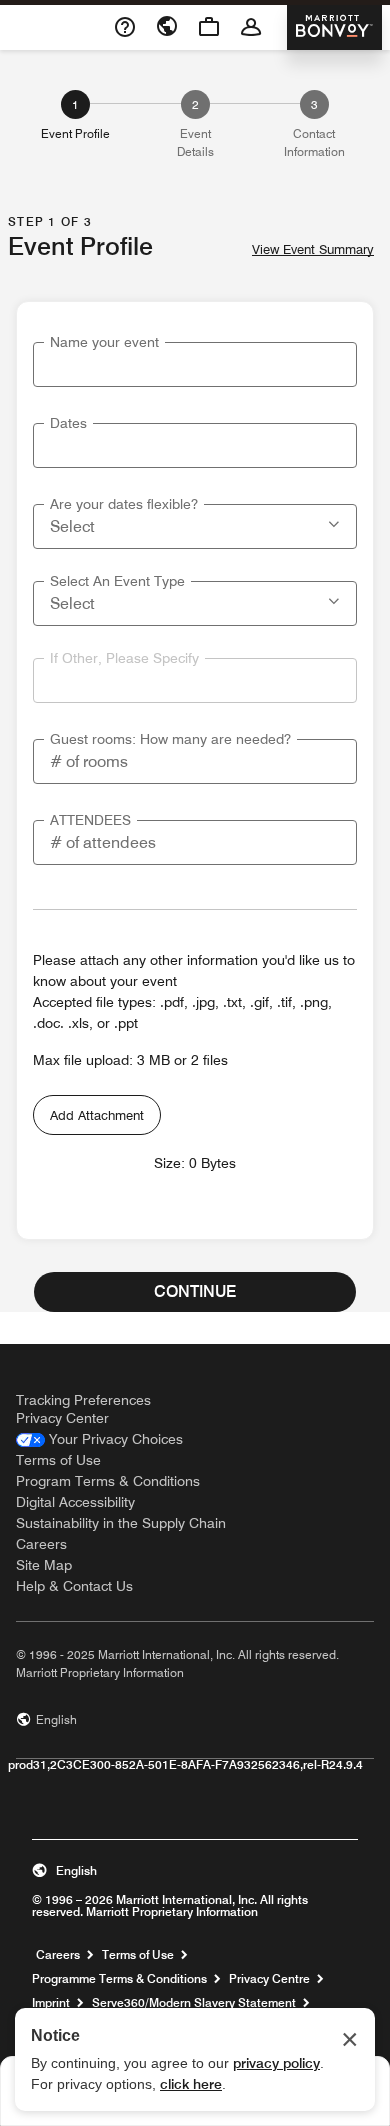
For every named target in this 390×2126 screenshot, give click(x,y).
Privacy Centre (269, 1979)
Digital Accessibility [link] (75, 1502)
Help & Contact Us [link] (74, 1586)
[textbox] (195, 364)
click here (191, 2084)
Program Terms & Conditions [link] (108, 1481)
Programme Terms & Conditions (119, 1979)
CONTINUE (195, 1291)
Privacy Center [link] (62, 1418)
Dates (68, 423)
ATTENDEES (90, 820)
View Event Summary (313, 249)
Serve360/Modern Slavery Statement (194, 2003)
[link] (99, 1439)
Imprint (51, 2003)
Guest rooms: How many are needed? (170, 739)
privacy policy (276, 2063)
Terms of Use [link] (58, 1460)
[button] (336, 522)
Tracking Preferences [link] (83, 1400)
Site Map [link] (44, 1565)
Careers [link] (41, 1544)
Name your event (104, 342)
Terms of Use (138, 1955)
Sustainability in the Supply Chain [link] (121, 1523)
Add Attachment (97, 1115)
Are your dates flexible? (124, 504)
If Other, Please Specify (124, 658)
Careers (58, 1955)
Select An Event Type (117, 581)
